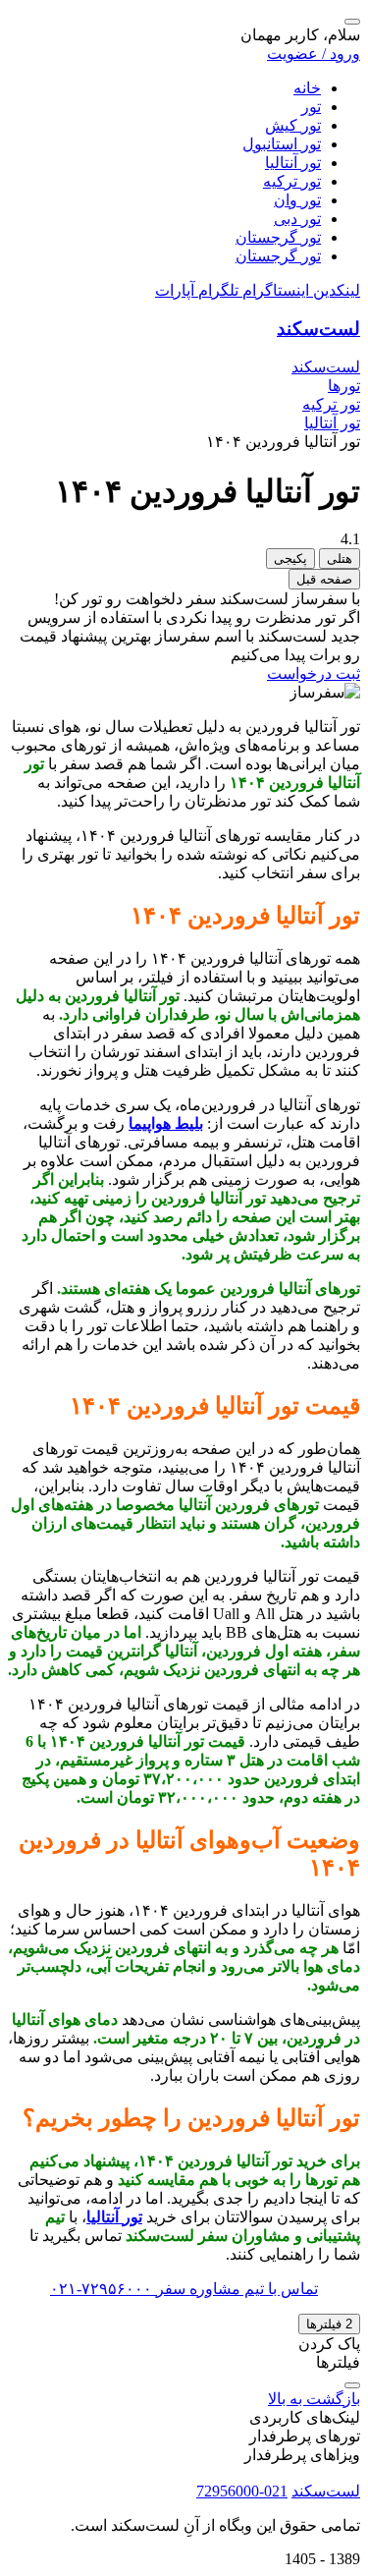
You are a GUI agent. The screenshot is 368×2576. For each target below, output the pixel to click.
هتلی (340, 559)
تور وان (297, 200)
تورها (344, 386)
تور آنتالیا (293, 163)
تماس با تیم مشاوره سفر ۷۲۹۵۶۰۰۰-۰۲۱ (184, 2289)
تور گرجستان (278, 237)
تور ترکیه (292, 181)
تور (311, 107)
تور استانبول (282, 144)
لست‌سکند (318, 329)
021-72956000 (242, 2491)
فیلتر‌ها (329, 2324)
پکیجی (290, 559)
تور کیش (293, 125)
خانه (307, 88)
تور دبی (297, 219)
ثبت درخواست (314, 673)
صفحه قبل (324, 579)
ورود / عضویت (314, 54)
